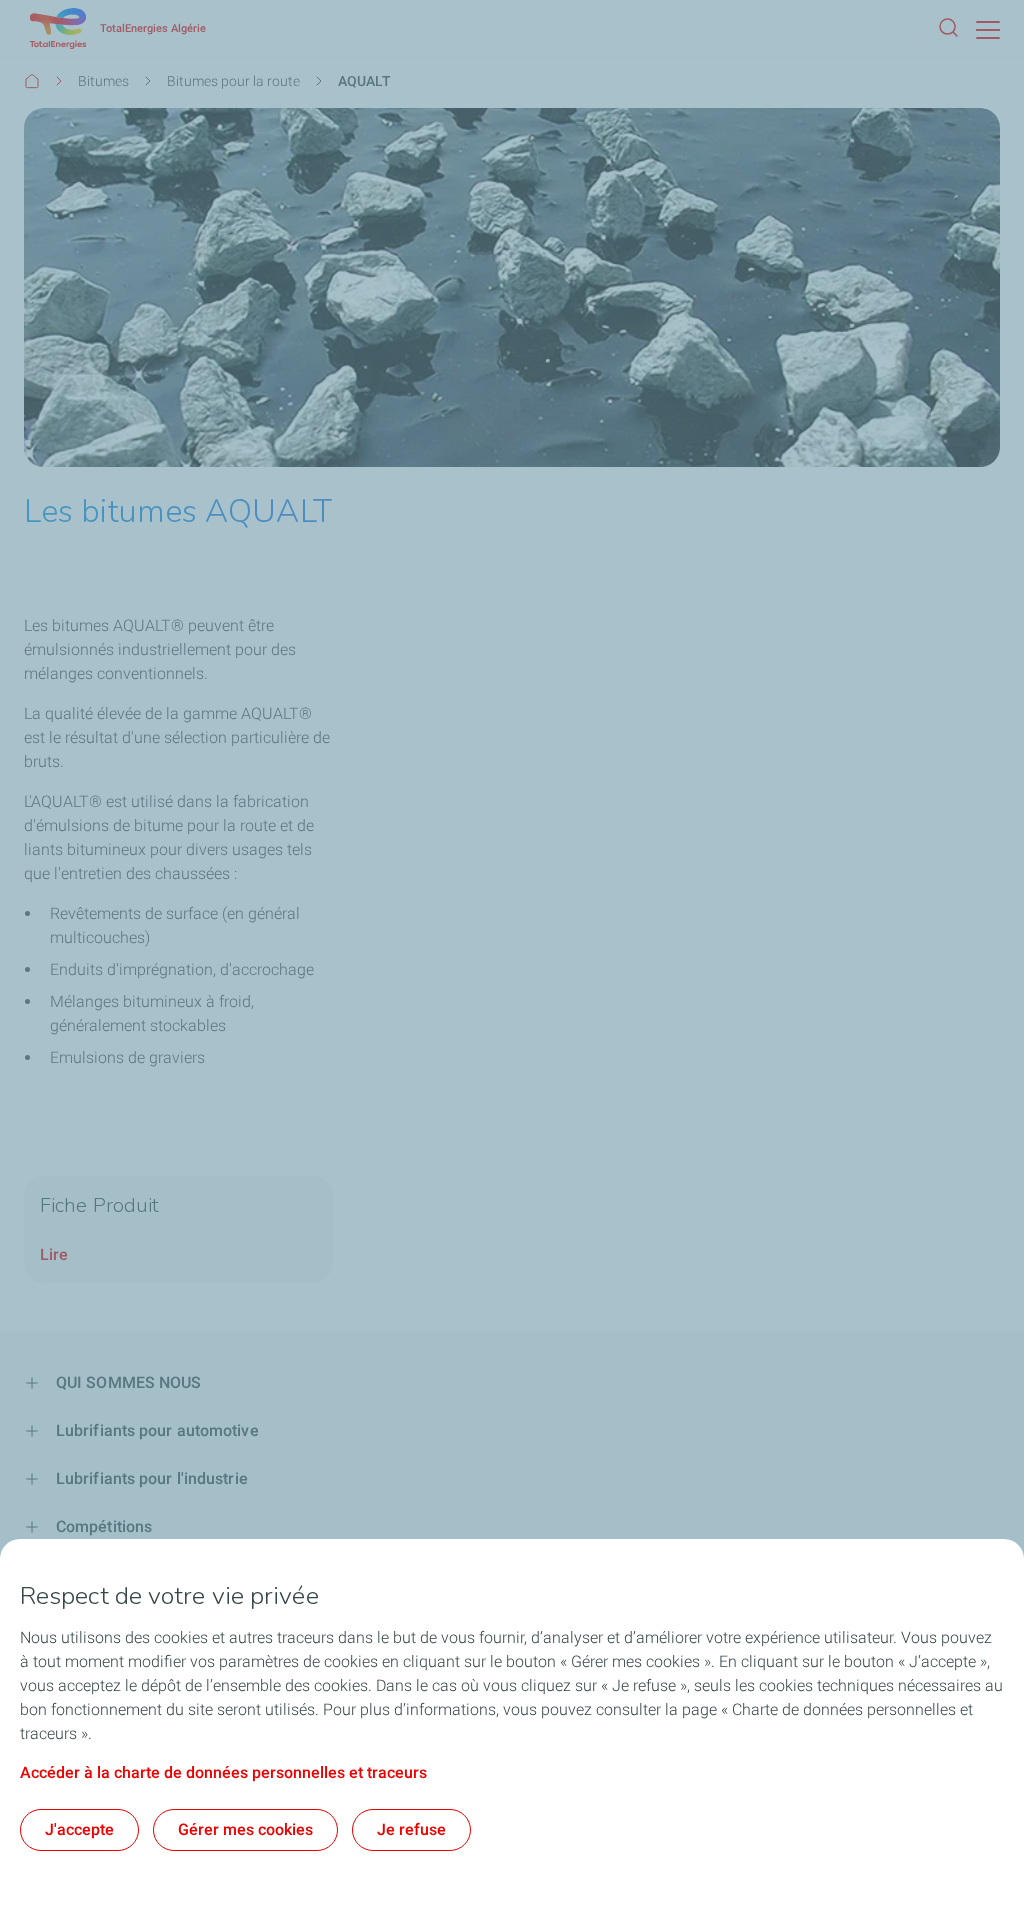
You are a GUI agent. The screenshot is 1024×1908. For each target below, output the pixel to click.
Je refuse (411, 1829)
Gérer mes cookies (245, 1829)
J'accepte (79, 1829)
